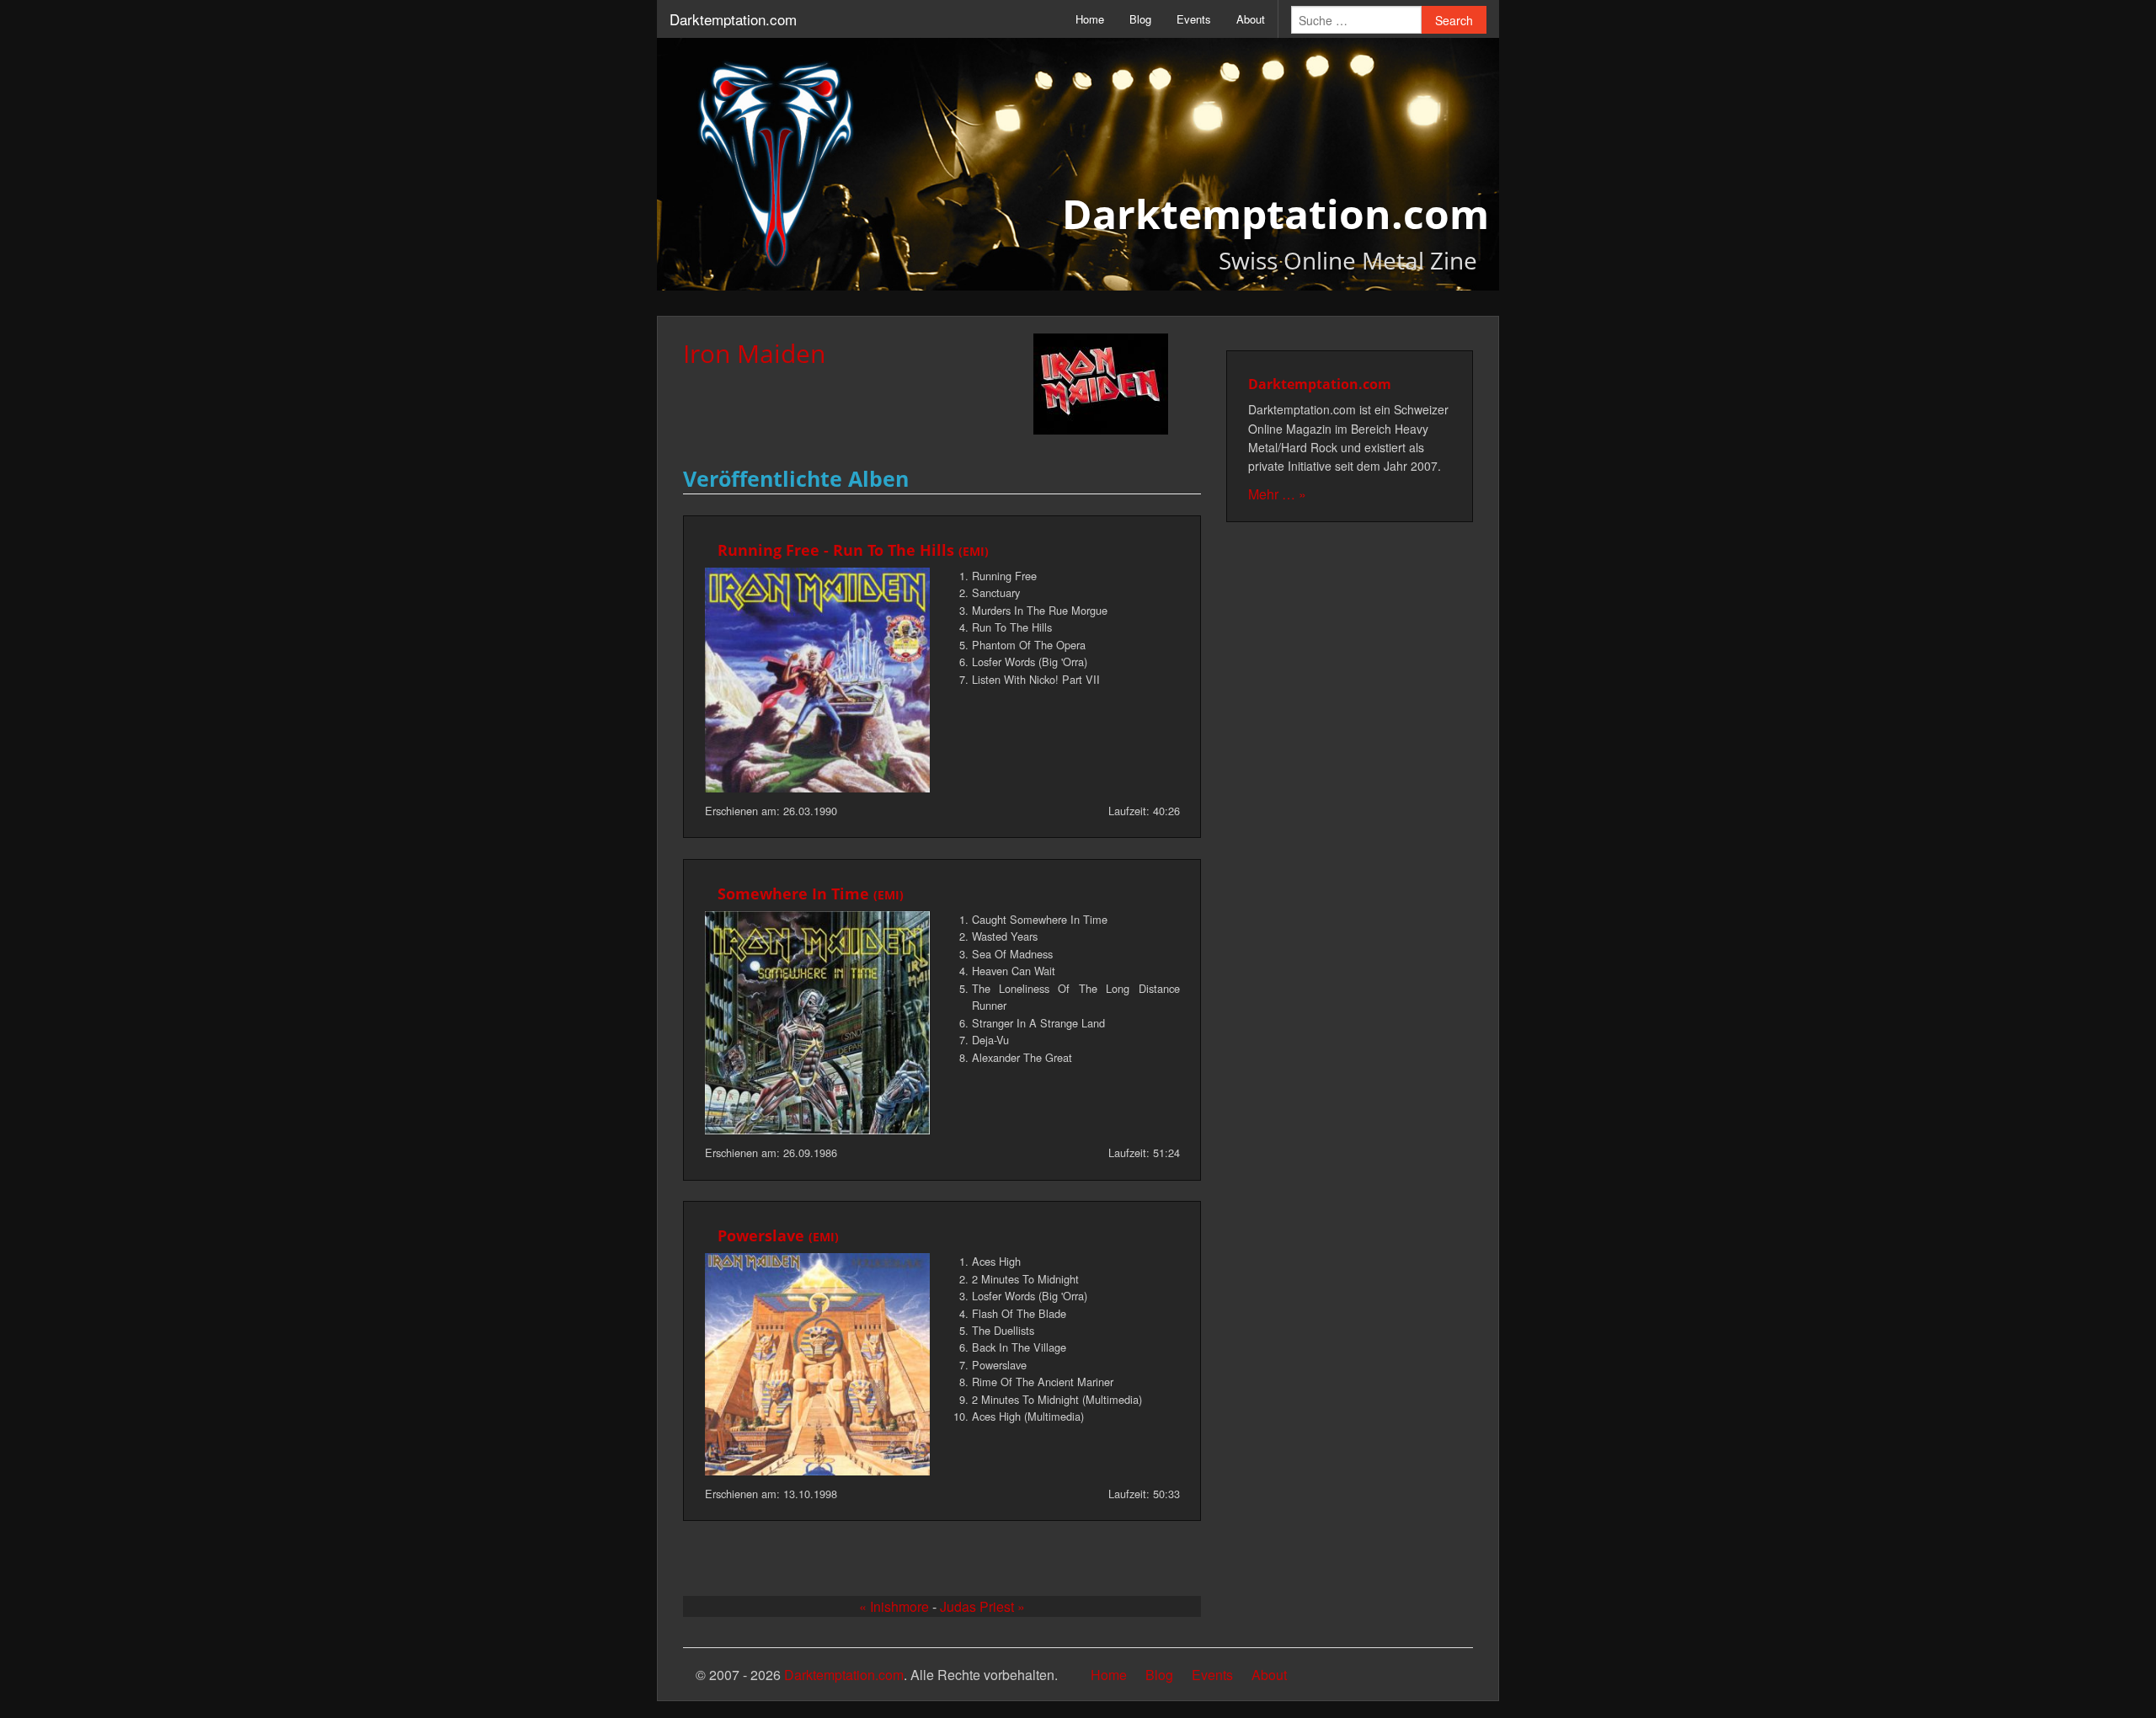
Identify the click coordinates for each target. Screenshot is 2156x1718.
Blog (1140, 19)
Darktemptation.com (733, 19)
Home (1090, 19)
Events (1194, 19)
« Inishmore (894, 1606)
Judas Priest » (982, 1606)
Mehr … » (1277, 494)
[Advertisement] (1350, 796)
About (1251, 19)
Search (1454, 20)
